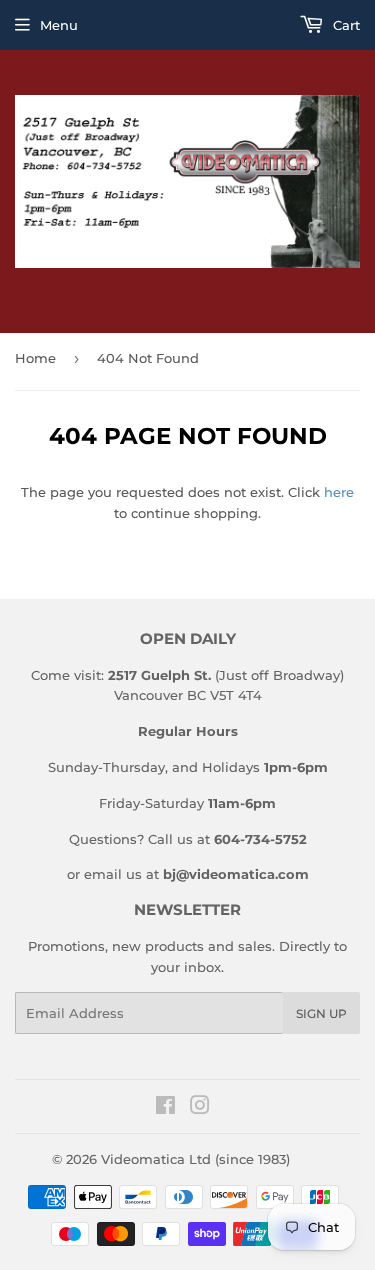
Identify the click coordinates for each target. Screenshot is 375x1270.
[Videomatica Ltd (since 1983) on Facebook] (165, 1108)
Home (35, 358)
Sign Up (321, 1013)
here (339, 492)
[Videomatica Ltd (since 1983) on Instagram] (200, 1108)
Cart (344, 25)
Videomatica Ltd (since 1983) (195, 1159)
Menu (59, 25)
